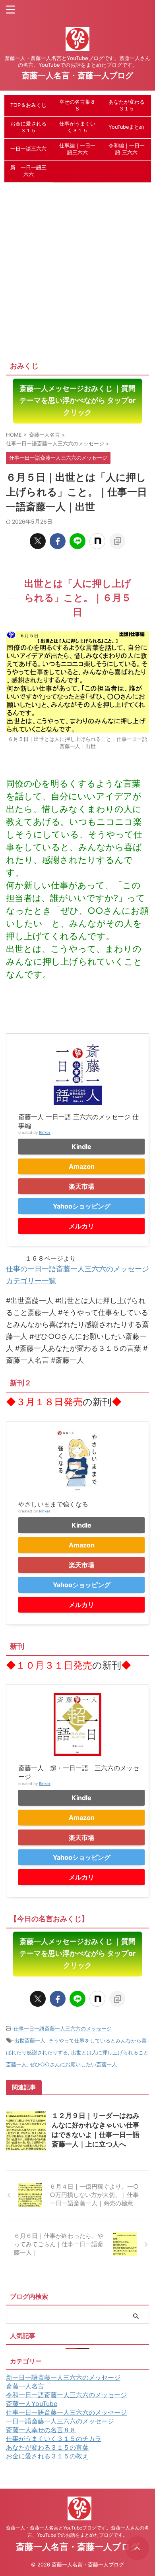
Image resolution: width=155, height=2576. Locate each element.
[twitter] (38, 541)
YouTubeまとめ (126, 127)
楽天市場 (81, 1186)
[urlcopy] (117, 541)
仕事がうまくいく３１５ (77, 127)
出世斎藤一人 (30, 2040)
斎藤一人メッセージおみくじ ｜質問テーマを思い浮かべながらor (77, 400)
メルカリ (81, 1226)
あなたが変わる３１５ (127, 105)
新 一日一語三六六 (28, 171)
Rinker (45, 1132)
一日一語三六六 (28, 149)
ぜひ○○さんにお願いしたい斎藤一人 (73, 2064)
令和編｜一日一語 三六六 (127, 149)
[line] (77, 541)
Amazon (82, 1166)
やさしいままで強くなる (53, 1504)
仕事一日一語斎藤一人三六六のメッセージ (63, 2029)
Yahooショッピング (82, 1206)
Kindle (81, 1147)
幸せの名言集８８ (77, 105)
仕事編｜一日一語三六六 (77, 149)
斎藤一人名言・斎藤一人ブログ (77, 75)
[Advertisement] (77, 268)
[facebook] (58, 541)
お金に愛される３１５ (28, 127)
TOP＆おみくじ (28, 105)
